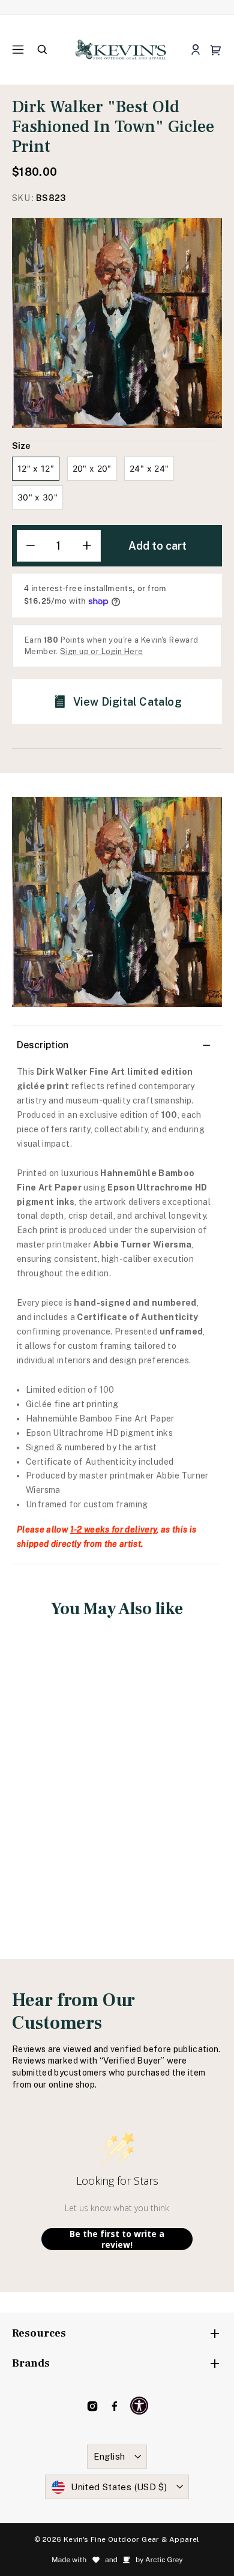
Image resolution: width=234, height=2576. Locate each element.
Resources (39, 2333)
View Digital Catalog (127, 702)
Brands (31, 2363)
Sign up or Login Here (101, 651)
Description (43, 1045)
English (109, 2456)
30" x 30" (37, 497)
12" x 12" (36, 468)
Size (21, 446)
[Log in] (195, 50)
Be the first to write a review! (117, 2239)
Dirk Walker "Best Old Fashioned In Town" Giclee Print (61, 1776)
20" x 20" (92, 468)
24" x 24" (149, 468)
